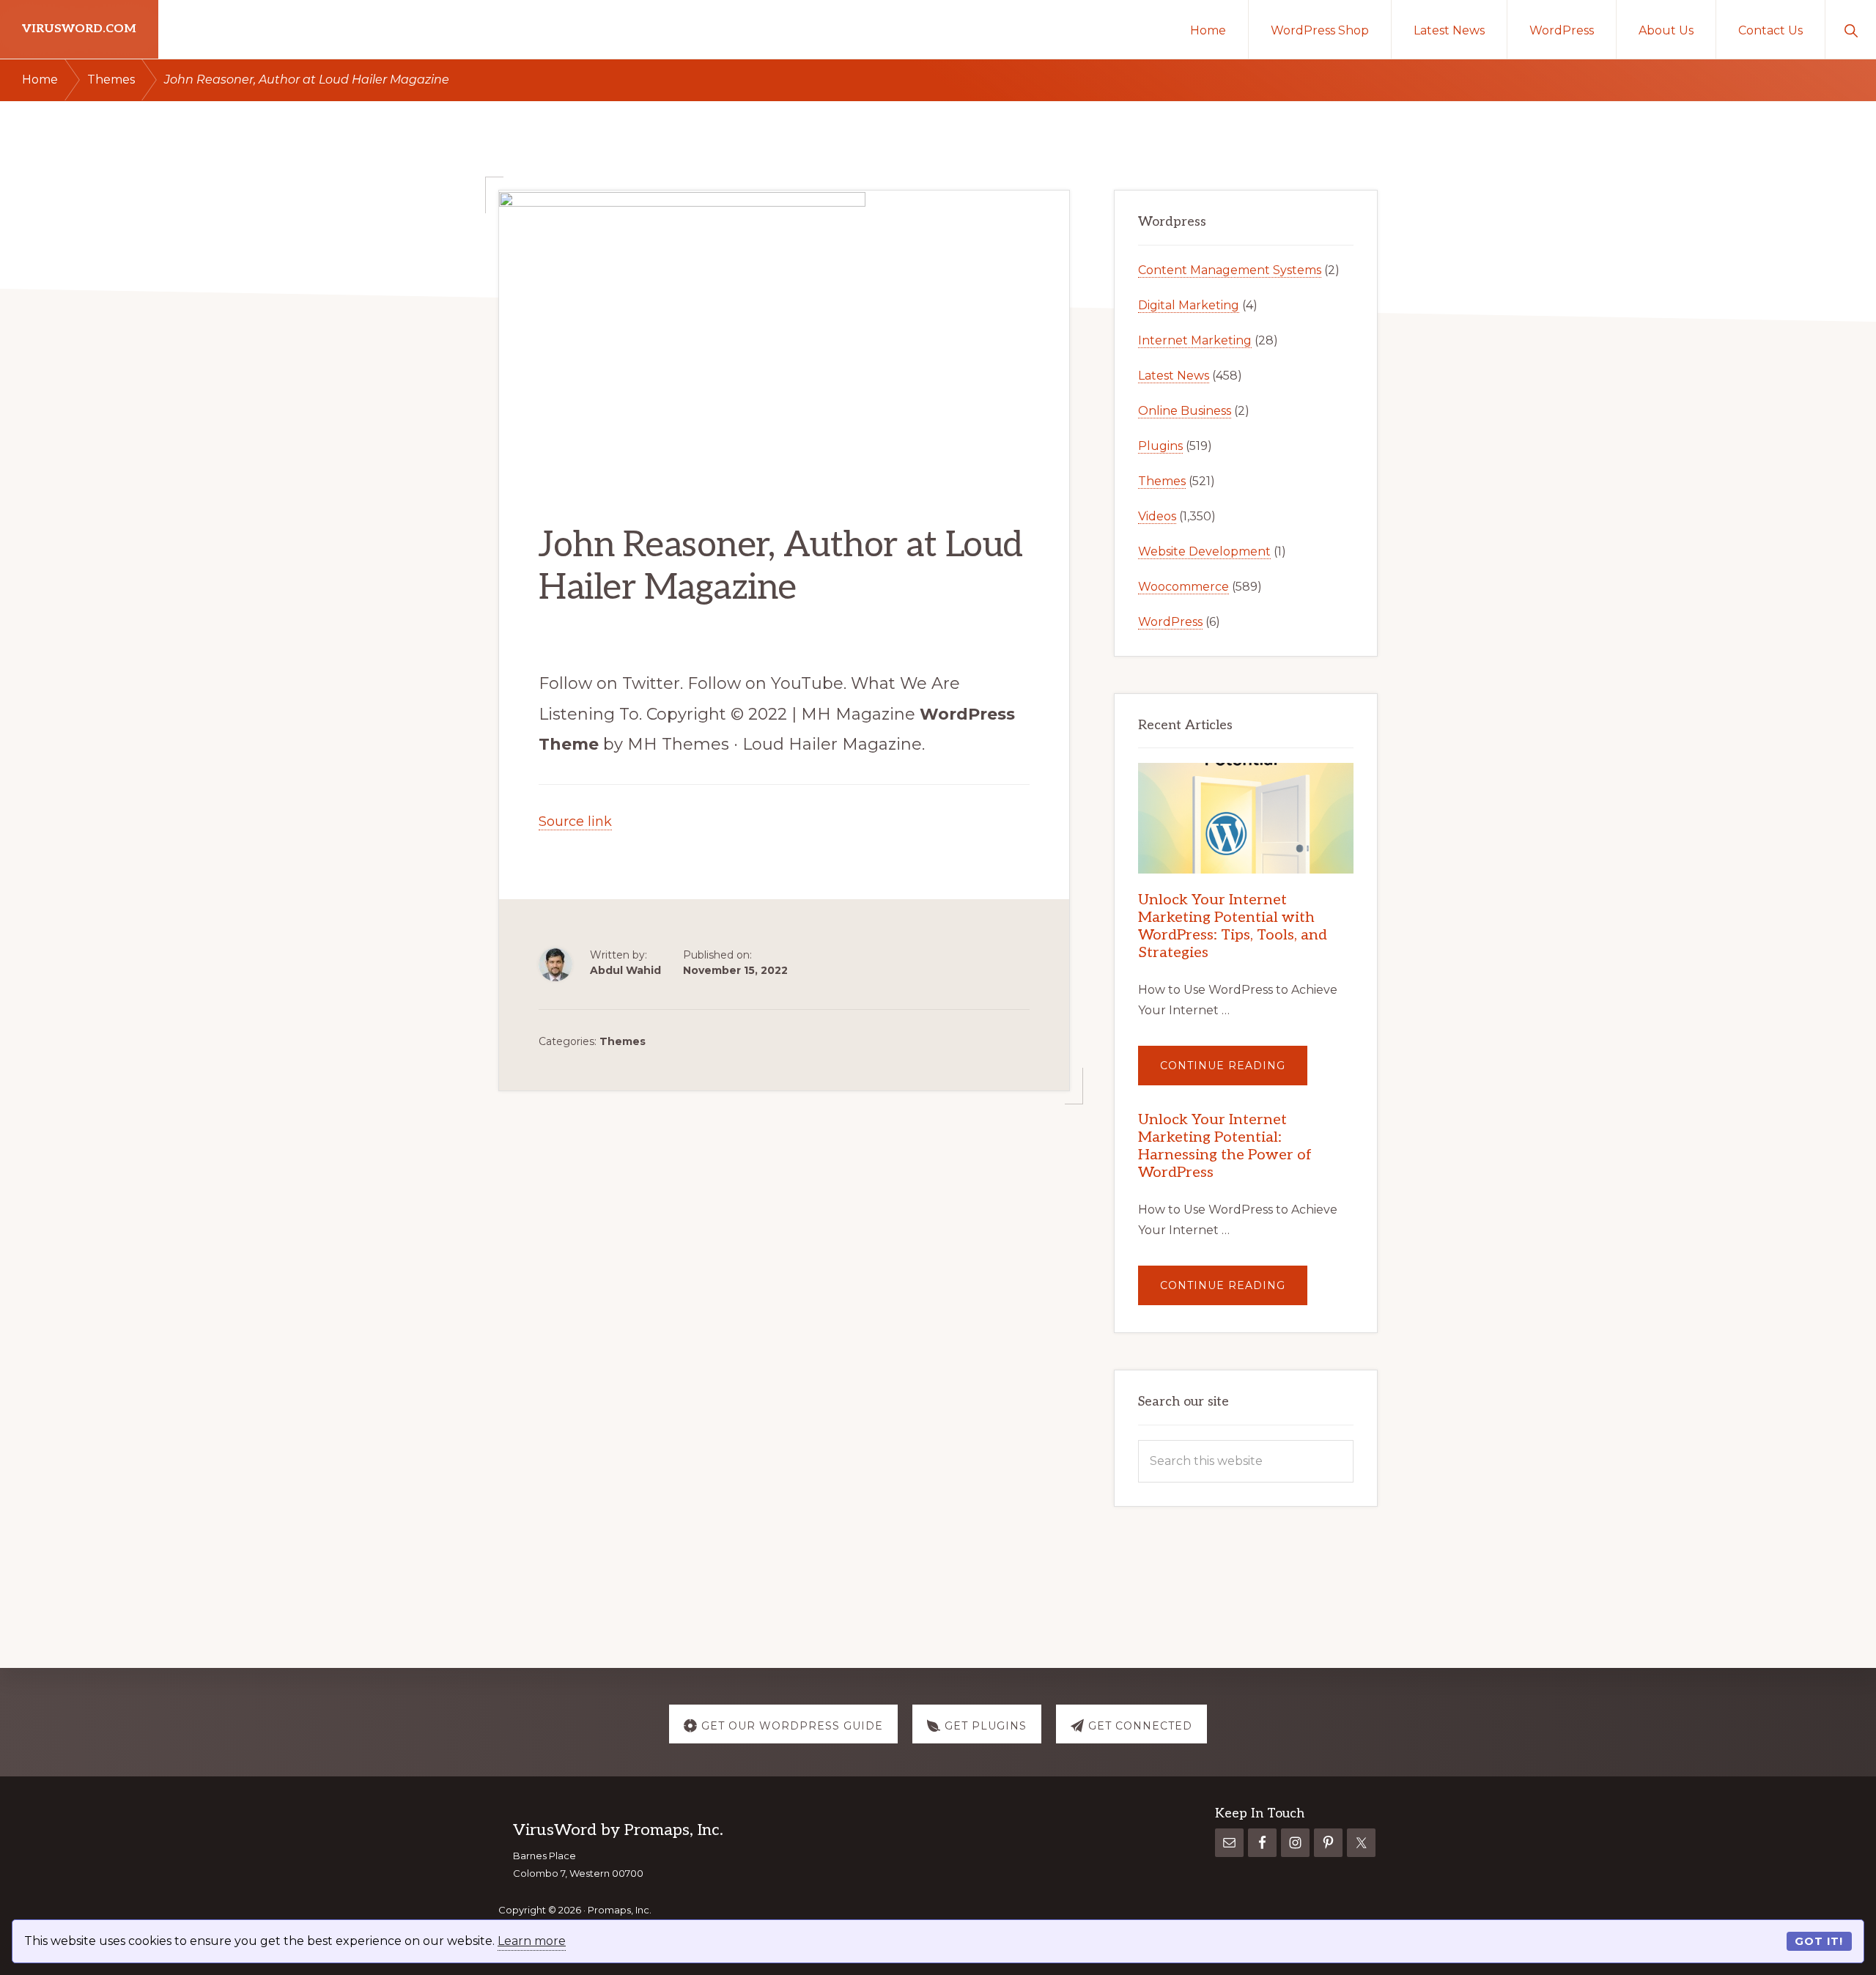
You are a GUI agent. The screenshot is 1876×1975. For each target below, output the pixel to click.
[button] (1851, 29)
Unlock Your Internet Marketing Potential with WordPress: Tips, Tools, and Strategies (1233, 926)
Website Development (1204, 551)
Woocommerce (1183, 587)
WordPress (1170, 622)
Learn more (532, 1941)
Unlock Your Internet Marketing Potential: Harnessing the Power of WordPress (1225, 1146)
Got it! (1819, 1941)
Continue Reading (1234, 1072)
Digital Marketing (1189, 305)
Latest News (1174, 376)
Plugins (1160, 446)
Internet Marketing (1195, 340)
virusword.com (79, 29)
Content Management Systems (1230, 270)
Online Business (1185, 411)
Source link (575, 822)
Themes (623, 1041)
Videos (1157, 516)
